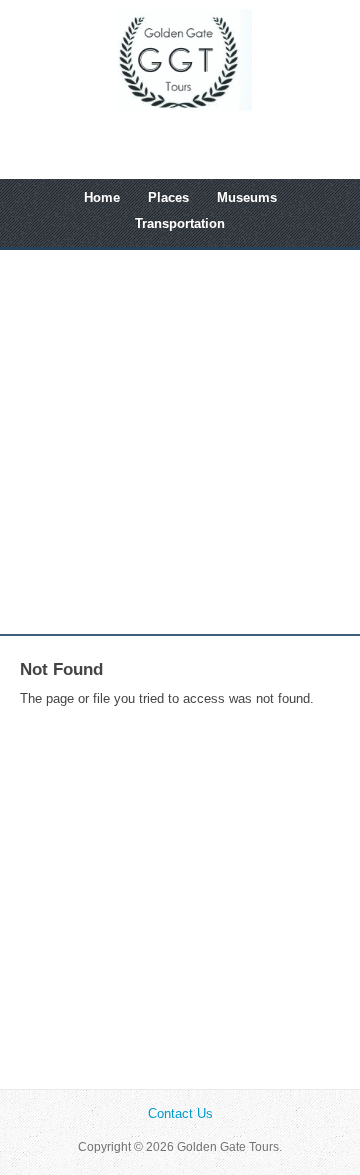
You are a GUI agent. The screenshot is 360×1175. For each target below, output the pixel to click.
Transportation (180, 223)
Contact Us (180, 1113)
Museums (247, 197)
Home (102, 197)
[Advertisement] (180, 442)
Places (168, 197)
